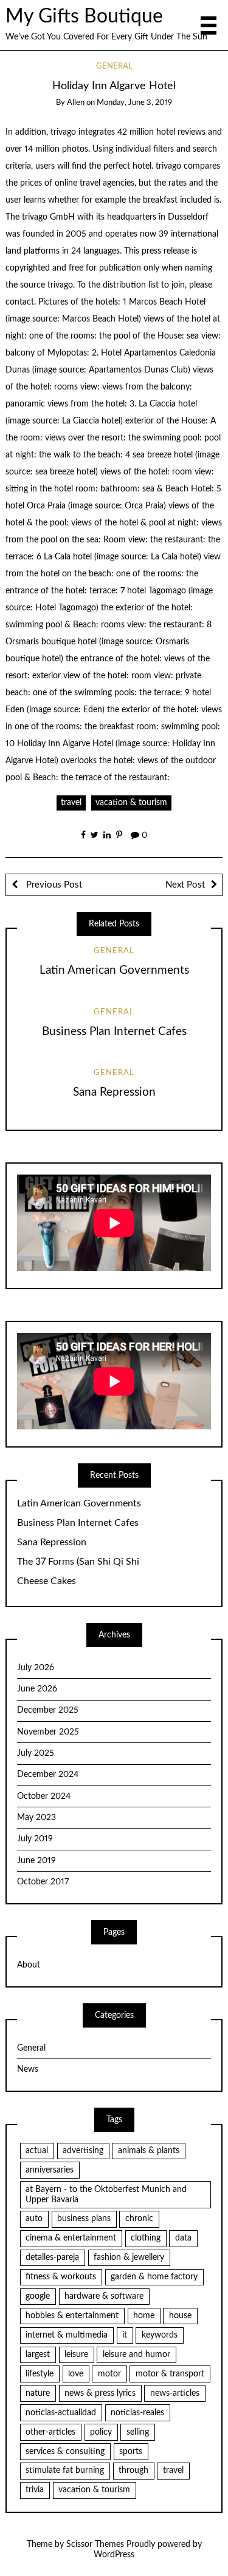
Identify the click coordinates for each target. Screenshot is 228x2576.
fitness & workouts (61, 2277)
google (38, 2296)
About (29, 1965)
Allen (76, 103)
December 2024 (48, 1775)
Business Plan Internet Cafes (114, 1032)
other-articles (50, 2432)
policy (101, 2432)
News (28, 2069)
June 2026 (37, 1689)
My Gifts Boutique (84, 17)
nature (38, 2393)
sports (131, 2452)
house (180, 2316)
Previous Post (53, 885)
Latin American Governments (114, 970)
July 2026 (36, 1668)
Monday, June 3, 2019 (134, 103)
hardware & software (104, 2296)
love (76, 2374)
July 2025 (36, 1753)
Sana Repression (114, 1092)
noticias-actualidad (61, 2413)
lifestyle (40, 2374)
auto (34, 2219)
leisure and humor (136, 2355)
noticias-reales (137, 2413)
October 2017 (43, 1882)
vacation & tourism (131, 803)
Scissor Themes (95, 2544)
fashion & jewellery (129, 2257)
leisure (76, 2355)
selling (138, 2432)
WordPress (114, 2555)
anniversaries (50, 2170)
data (183, 2238)
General (114, 66)
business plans (84, 2219)
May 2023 (36, 1818)
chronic (139, 2219)
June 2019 (36, 1861)
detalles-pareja (52, 2257)
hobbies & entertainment (72, 2316)
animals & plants (149, 2151)
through (133, 2470)
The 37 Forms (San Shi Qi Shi (78, 1562)
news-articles (175, 2393)
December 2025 (48, 1710)
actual (37, 2151)
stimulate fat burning (65, 2470)
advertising (83, 2151)
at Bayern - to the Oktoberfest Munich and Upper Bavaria (106, 2195)
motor (109, 2374)
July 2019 (35, 1839)
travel (71, 803)
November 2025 (48, 1732)
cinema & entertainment (71, 2238)
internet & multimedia (67, 2335)
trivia (35, 2490)
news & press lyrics (100, 2393)
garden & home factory (154, 2277)
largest (38, 2355)
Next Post (185, 885)
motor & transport (170, 2374)
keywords (160, 2335)
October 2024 (44, 1796)
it (125, 2335)
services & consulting (65, 2452)
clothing (146, 2238)
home (144, 2316)
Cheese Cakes (47, 1581)
